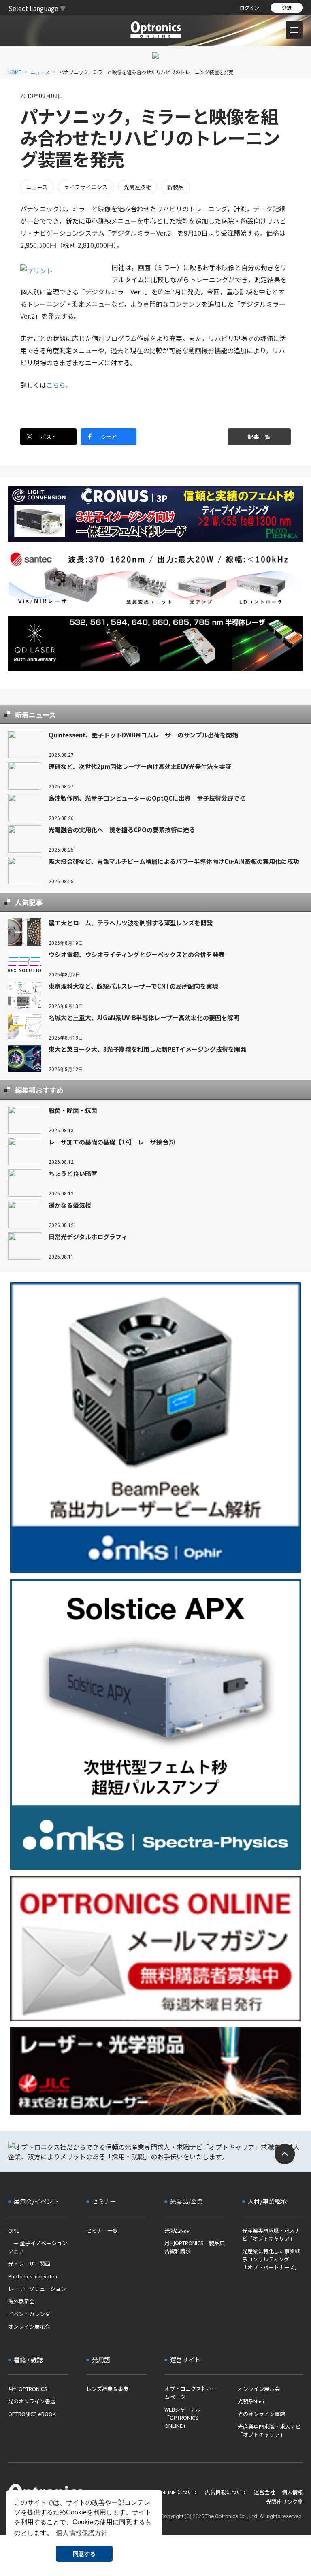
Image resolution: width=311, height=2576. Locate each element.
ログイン (249, 7)
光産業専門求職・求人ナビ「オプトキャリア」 (271, 2234)
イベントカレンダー (32, 2314)
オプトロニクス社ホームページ (191, 2393)
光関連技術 (137, 187)
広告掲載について (226, 2492)
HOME (15, 72)
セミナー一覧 (102, 2230)
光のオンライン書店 (32, 2401)
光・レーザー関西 (29, 2264)
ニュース (40, 72)
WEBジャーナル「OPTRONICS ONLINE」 (183, 2417)
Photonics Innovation (33, 2276)
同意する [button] (84, 2554)
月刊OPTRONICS (28, 2389)
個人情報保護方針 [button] (82, 2533)
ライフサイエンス (86, 187)
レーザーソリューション (37, 2289)
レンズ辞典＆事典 (107, 2389)
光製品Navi (178, 2230)
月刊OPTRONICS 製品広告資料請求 (195, 2247)
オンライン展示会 (29, 2326)
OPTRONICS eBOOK (32, 2414)
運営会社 (264, 2492)
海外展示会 (21, 2301)
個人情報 (292, 2492)
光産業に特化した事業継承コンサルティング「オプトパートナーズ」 (271, 2259)
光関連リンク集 (284, 2502)
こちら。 (59, 385)
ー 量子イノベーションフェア (38, 2247)
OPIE (14, 2230)
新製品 (175, 187)
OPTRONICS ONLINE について (163, 2492)
